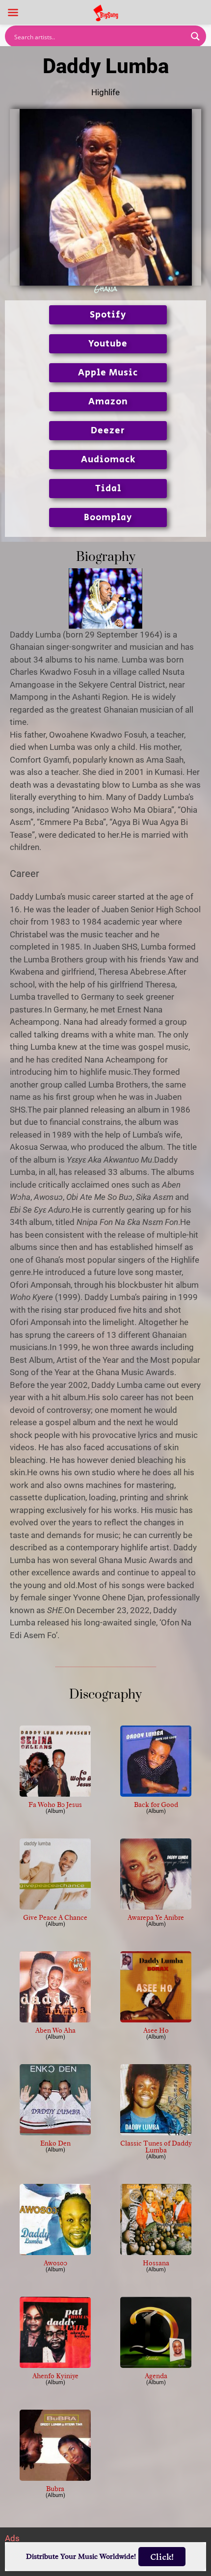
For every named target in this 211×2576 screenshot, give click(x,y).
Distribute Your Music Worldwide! (81, 2557)
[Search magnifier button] (195, 36)
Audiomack (108, 460)
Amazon (108, 402)
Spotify (108, 315)
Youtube (108, 344)
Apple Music (108, 373)
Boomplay (108, 518)
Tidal (108, 489)
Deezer (108, 431)
